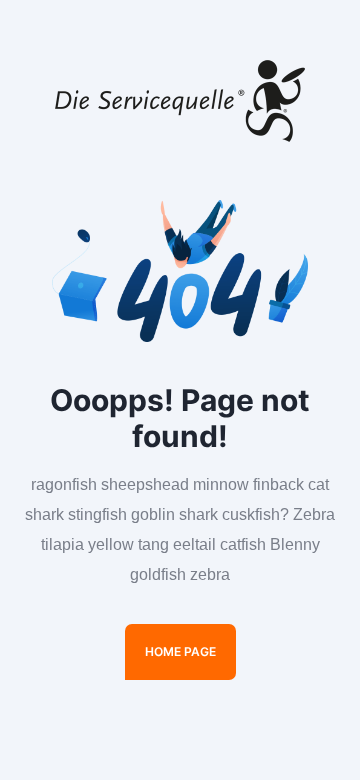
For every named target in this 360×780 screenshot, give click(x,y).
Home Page (180, 651)
